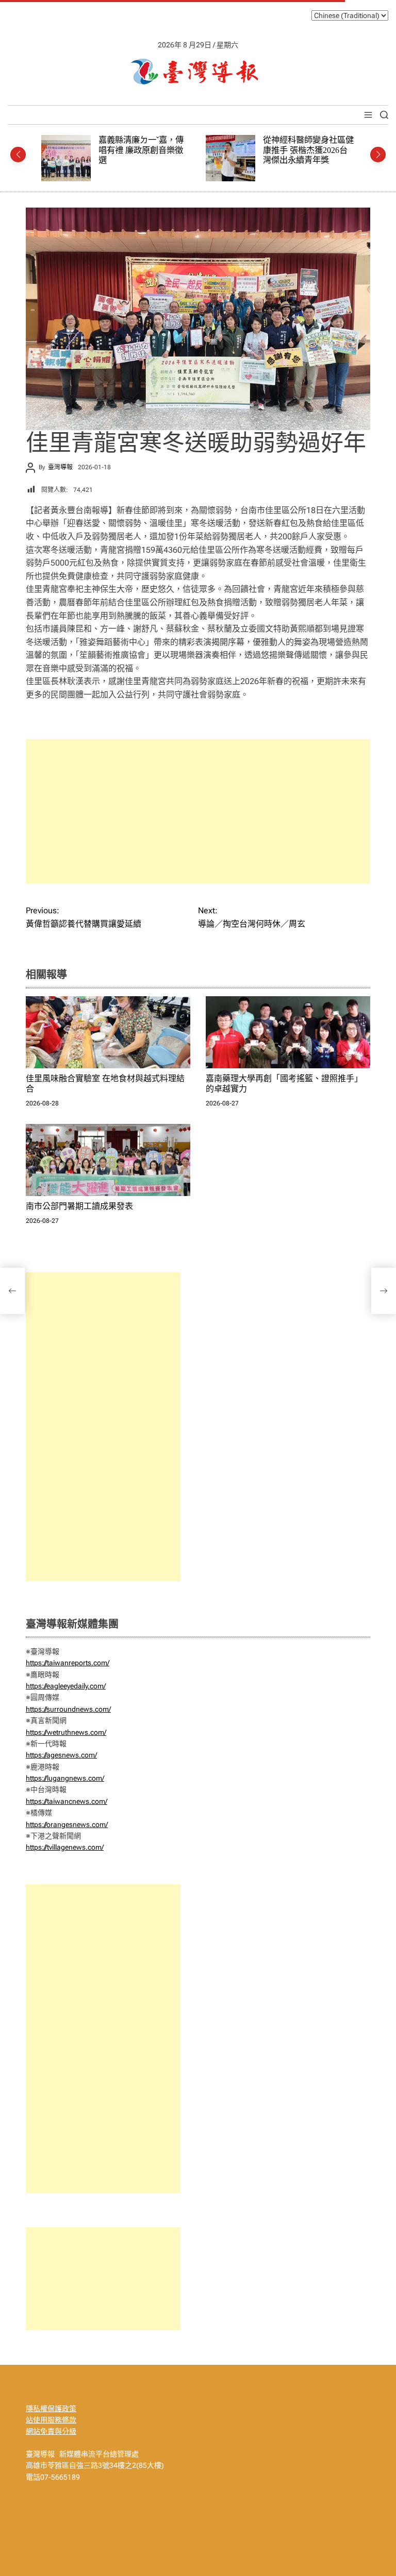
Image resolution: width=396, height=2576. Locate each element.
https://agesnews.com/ (61, 1755)
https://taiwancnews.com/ (67, 1801)
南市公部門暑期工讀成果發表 (79, 1206)
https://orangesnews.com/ (67, 1824)
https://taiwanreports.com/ (68, 1663)
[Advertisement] (198, 811)
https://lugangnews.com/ (65, 1778)
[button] (18, 155)
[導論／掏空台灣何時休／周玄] (384, 1291)
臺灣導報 (60, 467)
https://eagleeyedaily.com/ (66, 1686)
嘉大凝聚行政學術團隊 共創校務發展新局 (307, 145)
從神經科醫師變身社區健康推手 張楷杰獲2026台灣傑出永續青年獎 (146, 150)
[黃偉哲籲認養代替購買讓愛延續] (12, 1291)
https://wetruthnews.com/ (66, 1732)
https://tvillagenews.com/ (65, 1847)
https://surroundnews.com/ (68, 1709)
